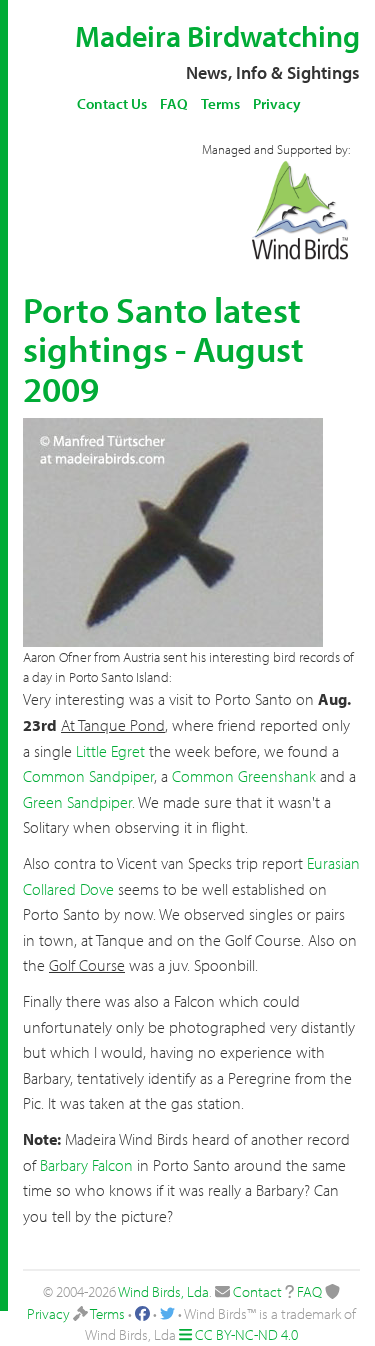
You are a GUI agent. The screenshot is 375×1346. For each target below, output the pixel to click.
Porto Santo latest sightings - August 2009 (163, 348)
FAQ (174, 103)
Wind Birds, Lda (163, 1291)
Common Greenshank (244, 776)
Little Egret (110, 751)
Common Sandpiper (88, 776)
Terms (220, 103)
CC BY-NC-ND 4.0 (246, 1334)
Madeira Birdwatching (217, 36)
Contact (257, 1291)
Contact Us (112, 103)
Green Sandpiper (77, 802)
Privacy (277, 103)
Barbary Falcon (86, 1165)
